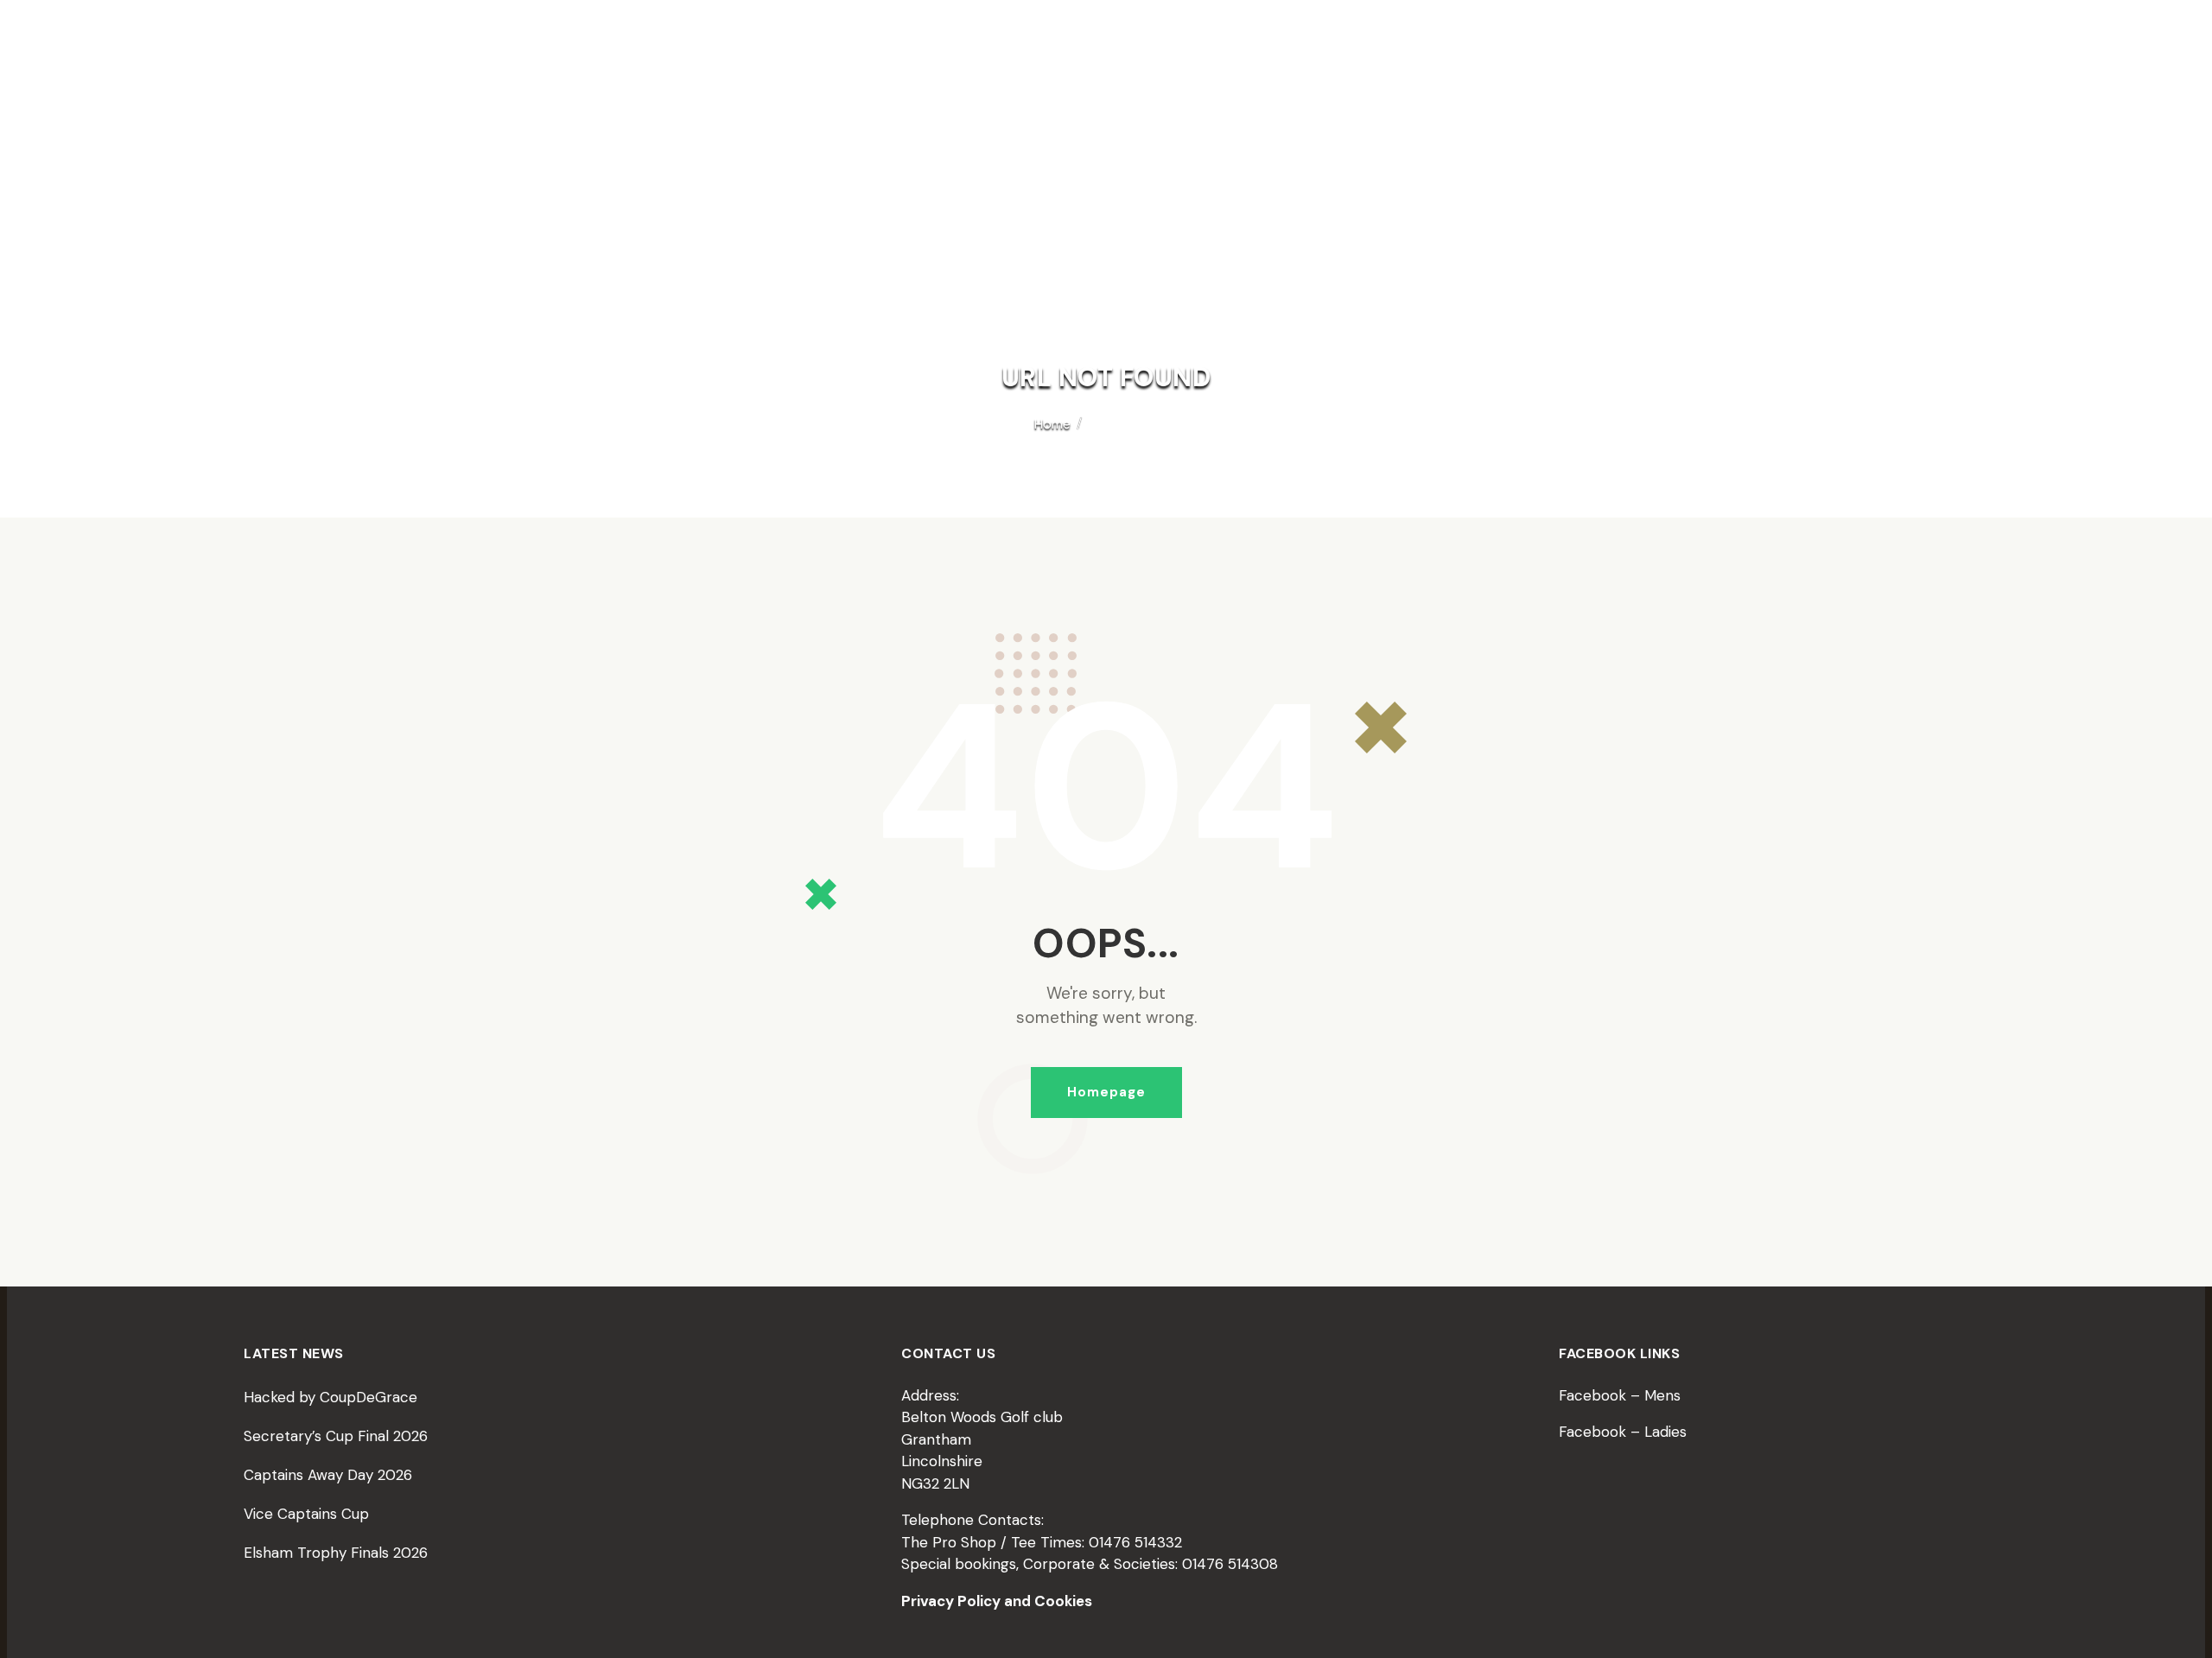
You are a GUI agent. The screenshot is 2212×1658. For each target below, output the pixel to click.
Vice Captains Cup (306, 1514)
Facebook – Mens (1620, 1395)
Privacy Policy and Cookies (997, 1601)
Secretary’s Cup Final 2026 (336, 1436)
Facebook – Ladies (1623, 1432)
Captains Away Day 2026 (328, 1475)
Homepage (1106, 1092)
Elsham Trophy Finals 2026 (336, 1553)
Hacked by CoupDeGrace (331, 1397)
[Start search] (1652, 149)
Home (1052, 424)
